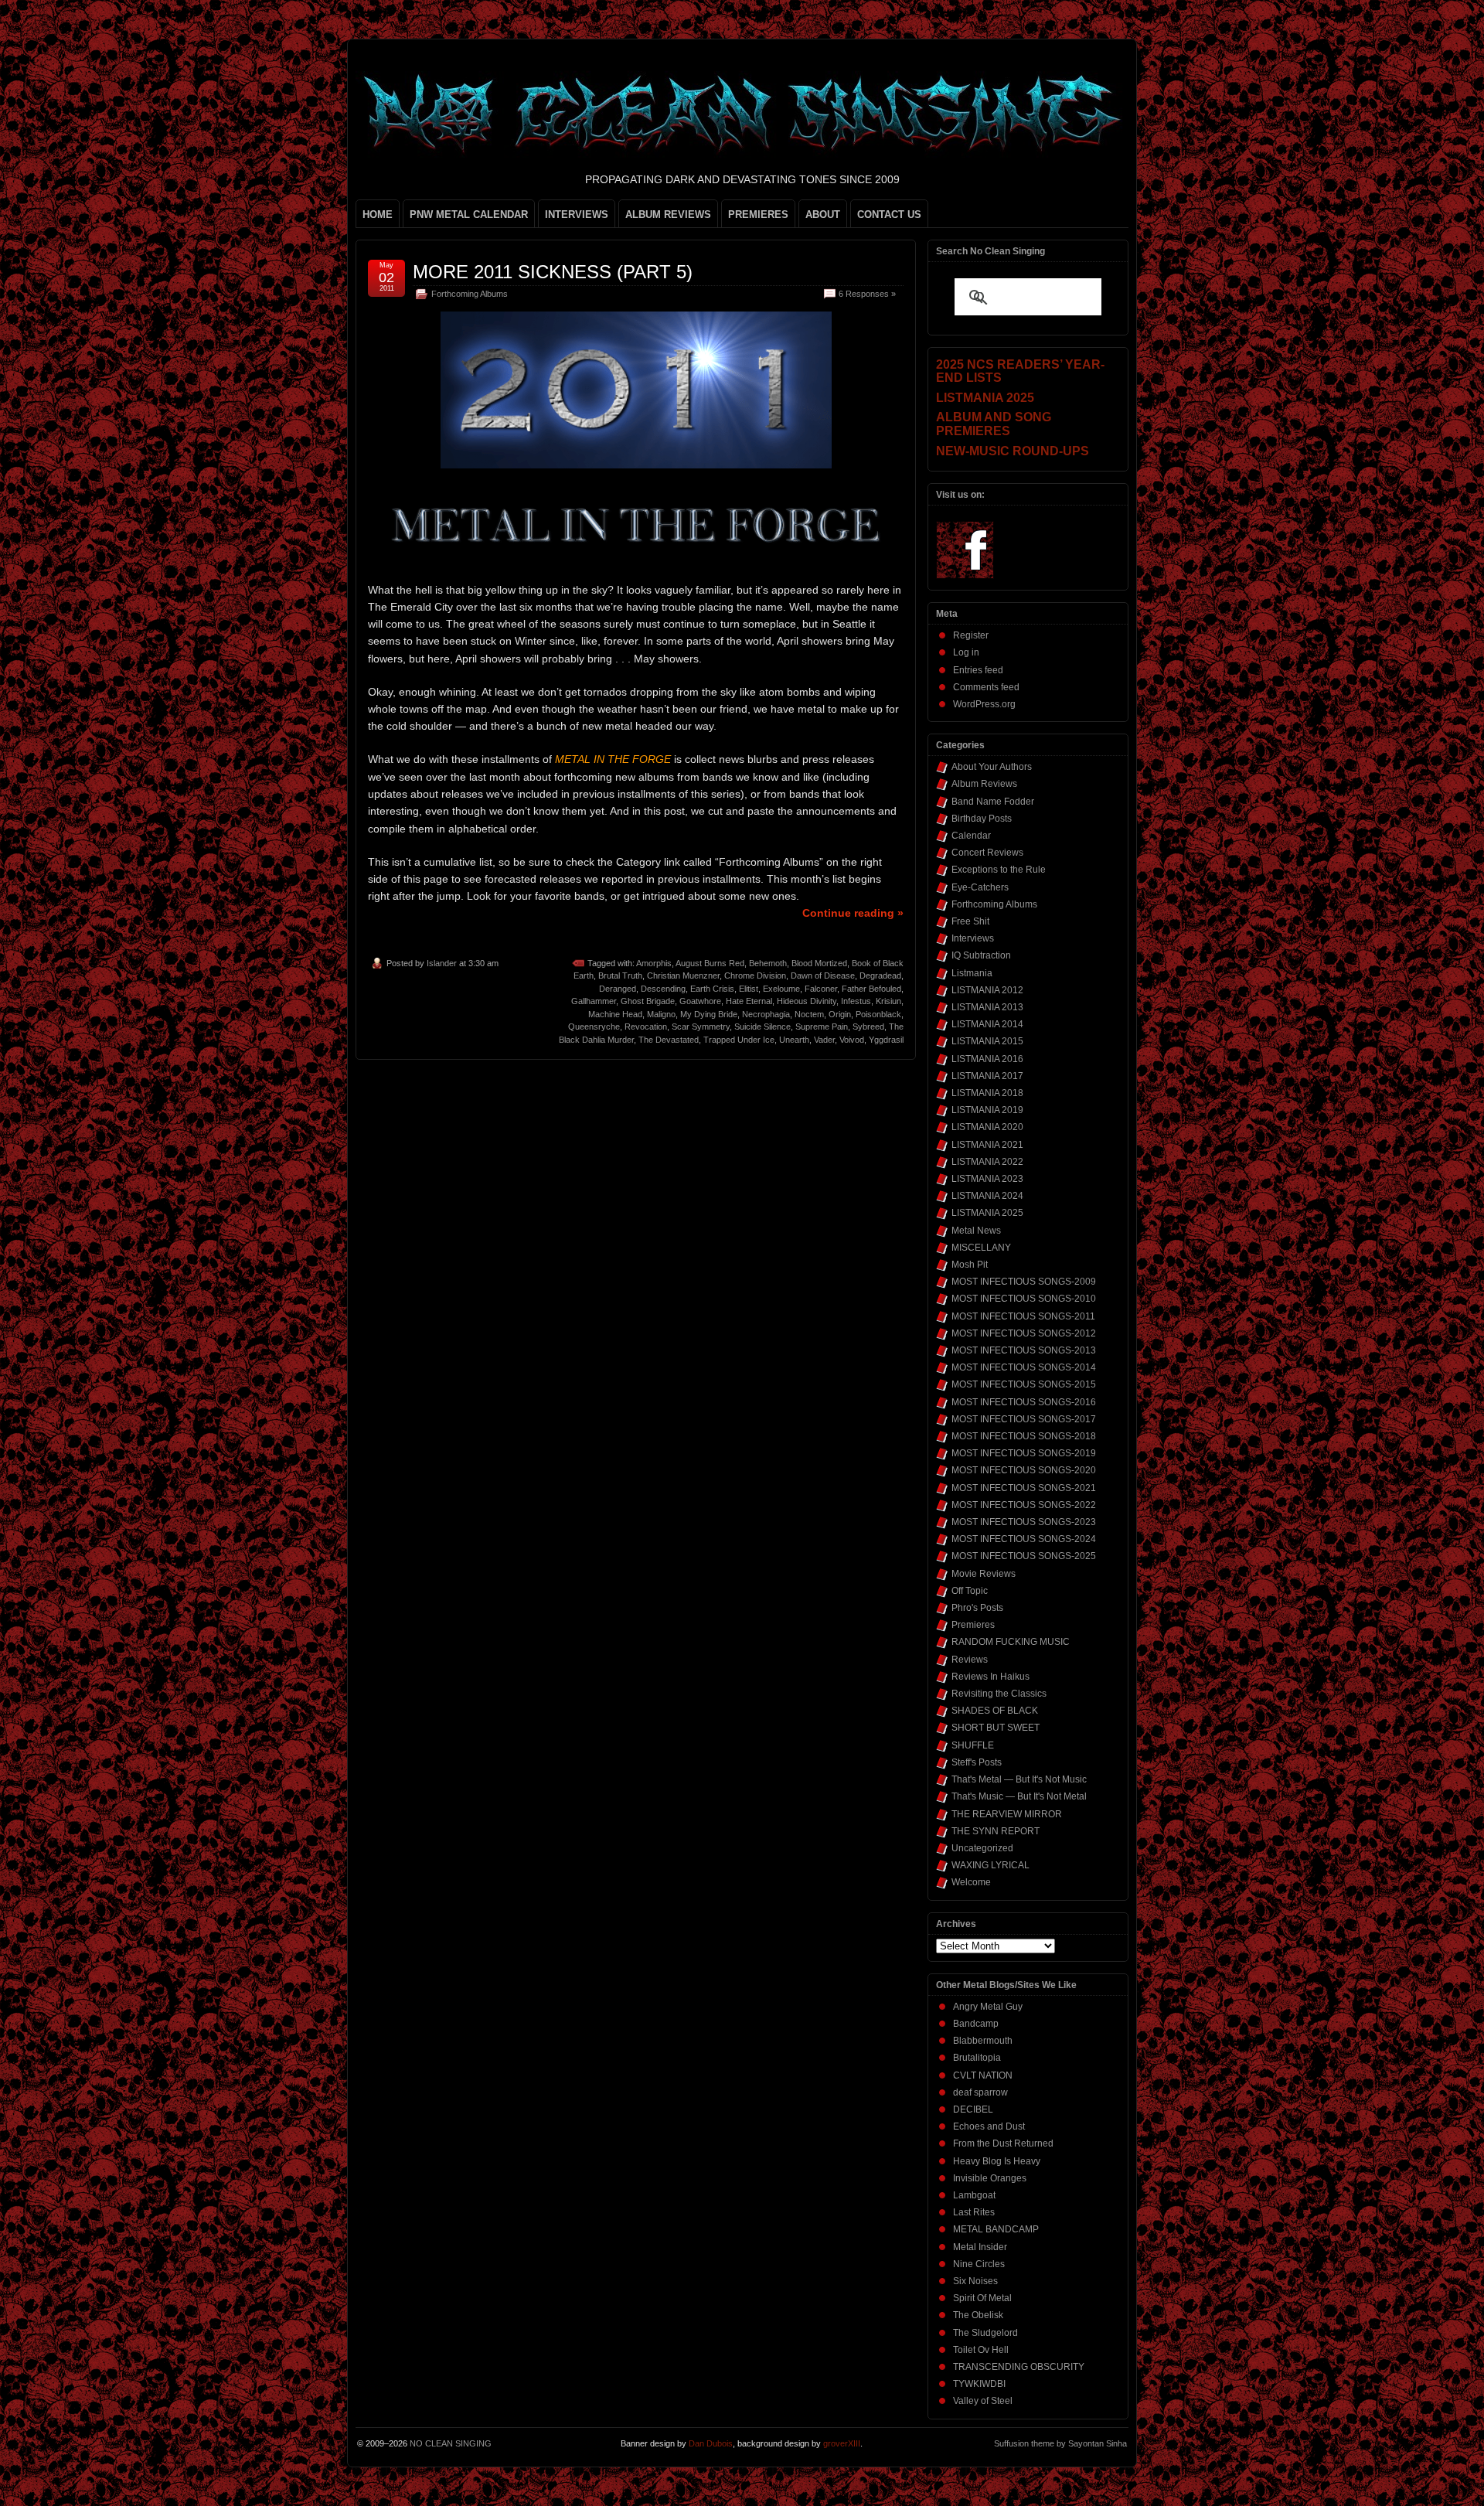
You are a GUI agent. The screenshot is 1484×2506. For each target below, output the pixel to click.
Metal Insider (980, 2247)
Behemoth (768, 963)
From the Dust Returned (1003, 2143)
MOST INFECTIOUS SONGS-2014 (1024, 1367)
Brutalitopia (977, 2058)
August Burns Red (710, 963)
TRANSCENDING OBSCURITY (1019, 2367)
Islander (442, 963)
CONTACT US (889, 215)
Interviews (973, 938)
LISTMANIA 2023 (987, 1179)
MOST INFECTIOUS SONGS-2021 (1024, 1488)
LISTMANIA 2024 (987, 1196)
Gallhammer (594, 1001)
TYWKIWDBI (979, 2384)
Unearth (794, 1040)
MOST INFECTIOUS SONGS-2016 (1024, 1402)
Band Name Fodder (993, 802)
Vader (824, 1040)
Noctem (809, 1014)
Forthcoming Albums (470, 294)
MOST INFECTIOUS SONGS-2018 (1024, 1436)
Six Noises (975, 2281)
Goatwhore (700, 1001)
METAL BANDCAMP (996, 2229)
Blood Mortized (819, 963)
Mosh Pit (970, 1265)
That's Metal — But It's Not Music (1019, 1779)
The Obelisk (978, 2315)
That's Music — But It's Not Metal (1019, 1796)
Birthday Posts (982, 819)
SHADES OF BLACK (995, 1711)
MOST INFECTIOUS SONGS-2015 (1024, 1384)
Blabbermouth (983, 2041)
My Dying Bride (709, 1014)
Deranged (618, 989)
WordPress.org (984, 704)
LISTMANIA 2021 (987, 1145)
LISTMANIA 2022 (987, 1162)
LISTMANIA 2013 (987, 1007)
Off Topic (970, 1591)
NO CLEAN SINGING (451, 2443)
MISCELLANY (981, 1248)
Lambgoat (974, 2195)
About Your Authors (992, 767)
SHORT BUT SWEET (996, 1728)
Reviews (970, 1660)
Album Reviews (984, 784)
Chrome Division (755, 976)
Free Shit (970, 921)
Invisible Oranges (990, 2178)
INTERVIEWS (577, 215)
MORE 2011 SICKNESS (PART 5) (553, 272)
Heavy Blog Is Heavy (997, 2161)
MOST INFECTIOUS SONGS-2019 (1024, 1453)
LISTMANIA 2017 (987, 1076)
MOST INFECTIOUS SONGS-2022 (1024, 1505)
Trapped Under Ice (739, 1040)
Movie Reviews (984, 1574)
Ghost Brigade (648, 1001)
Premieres (973, 1625)
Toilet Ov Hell (981, 2350)
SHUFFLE (973, 1745)
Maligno (661, 1014)
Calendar (971, 836)
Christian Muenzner (683, 976)
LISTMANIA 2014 (987, 1024)
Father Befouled (871, 989)
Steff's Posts (977, 1762)
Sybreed (868, 1027)
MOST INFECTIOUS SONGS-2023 (1024, 1522)
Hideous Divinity (807, 1001)
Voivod (852, 1040)
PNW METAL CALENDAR (469, 215)
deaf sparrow (980, 2092)
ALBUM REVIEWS (668, 215)
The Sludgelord (985, 2333)
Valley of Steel (983, 2401)
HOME (378, 215)
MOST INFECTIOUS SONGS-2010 (1024, 1299)
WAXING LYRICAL (990, 1865)
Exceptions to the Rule (999, 870)
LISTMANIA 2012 (987, 990)
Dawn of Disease (823, 976)
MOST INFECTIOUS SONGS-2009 (1024, 1282)
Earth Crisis (712, 989)
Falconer (821, 989)
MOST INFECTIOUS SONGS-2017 (1024, 1419)
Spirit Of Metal (982, 2298)
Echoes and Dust (989, 2126)
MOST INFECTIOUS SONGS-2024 (1024, 1539)
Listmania (972, 973)
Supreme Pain (822, 1027)
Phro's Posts (977, 1608)
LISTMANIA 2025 (987, 1213)
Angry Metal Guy (988, 2007)
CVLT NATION (983, 2075)
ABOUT (823, 215)
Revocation (646, 1027)
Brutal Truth (620, 976)
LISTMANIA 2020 (987, 1127)
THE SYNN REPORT (996, 1831)
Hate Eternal (749, 1001)
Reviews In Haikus (990, 1677)
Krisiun (888, 1001)
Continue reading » (853, 913)
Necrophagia (766, 1014)
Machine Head (615, 1014)
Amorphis (654, 963)
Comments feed (986, 687)
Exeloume (781, 989)
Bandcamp (976, 2024)
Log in (966, 652)
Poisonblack (878, 1014)
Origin (840, 1014)
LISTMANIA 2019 (987, 1110)
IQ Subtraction (981, 955)
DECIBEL (973, 2109)
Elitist (749, 989)
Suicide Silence (762, 1027)
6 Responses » (867, 294)
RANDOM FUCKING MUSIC (1011, 1642)
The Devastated (669, 1040)
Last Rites (974, 2212)
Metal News (976, 1231)
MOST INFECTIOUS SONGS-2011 (1023, 1316)
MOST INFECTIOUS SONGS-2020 (1024, 1470)
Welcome (971, 1882)
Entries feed (978, 670)
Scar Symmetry (701, 1027)
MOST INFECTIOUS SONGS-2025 (1024, 1556)
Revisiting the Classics (999, 1694)
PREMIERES (758, 215)
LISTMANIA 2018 (987, 1093)
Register (971, 635)
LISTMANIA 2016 (987, 1059)
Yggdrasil (886, 1040)
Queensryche (594, 1027)
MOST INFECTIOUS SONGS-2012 (1024, 1333)
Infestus (856, 1001)
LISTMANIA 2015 (987, 1041)
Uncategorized (982, 1848)
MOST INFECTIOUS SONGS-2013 (1024, 1350)
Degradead (880, 976)
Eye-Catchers (980, 887)
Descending (663, 989)
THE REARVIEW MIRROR (1007, 1814)
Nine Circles (979, 2264)
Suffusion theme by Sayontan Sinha (1060, 2443)
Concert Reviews (987, 853)
